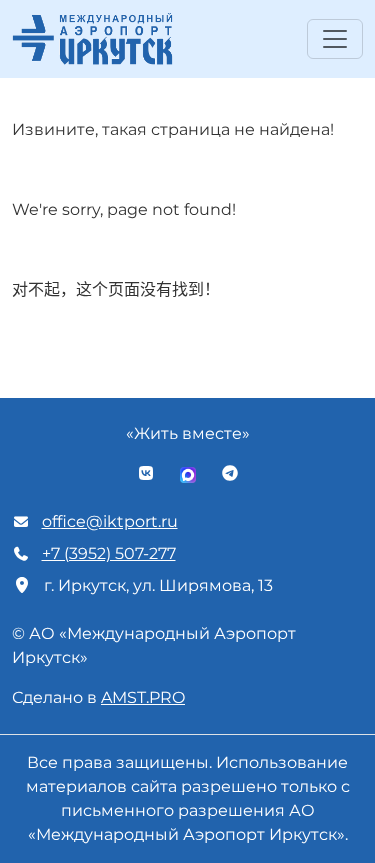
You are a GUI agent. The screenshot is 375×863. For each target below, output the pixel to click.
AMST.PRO (143, 697)
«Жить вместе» (188, 433)
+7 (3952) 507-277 (109, 553)
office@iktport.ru (110, 521)
